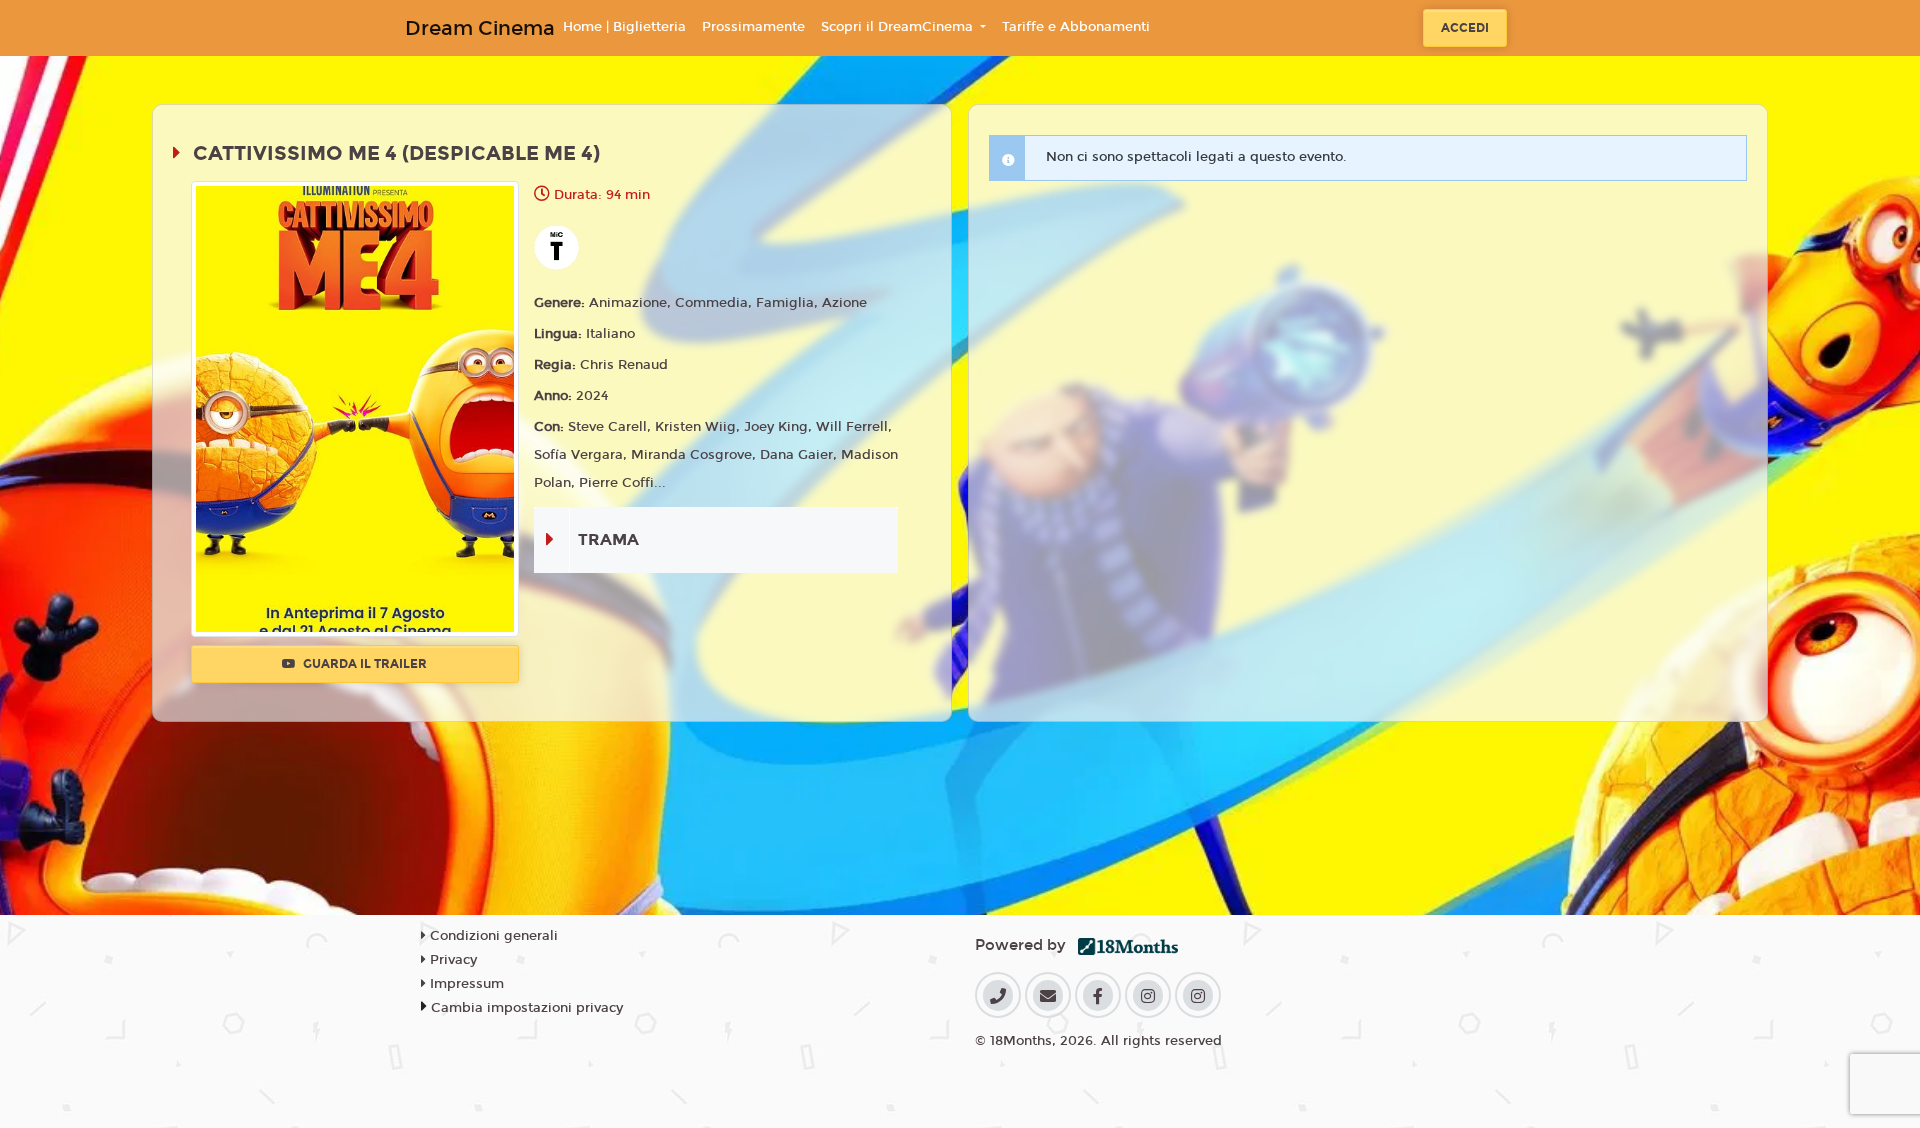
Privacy (451, 960)
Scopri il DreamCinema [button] (899, 27)
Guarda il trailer (363, 664)
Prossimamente (753, 27)
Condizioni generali (492, 936)
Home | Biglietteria (624, 27)
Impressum (465, 984)
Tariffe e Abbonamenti (1076, 27)
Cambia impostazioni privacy (527, 1008)
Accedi (1465, 28)
